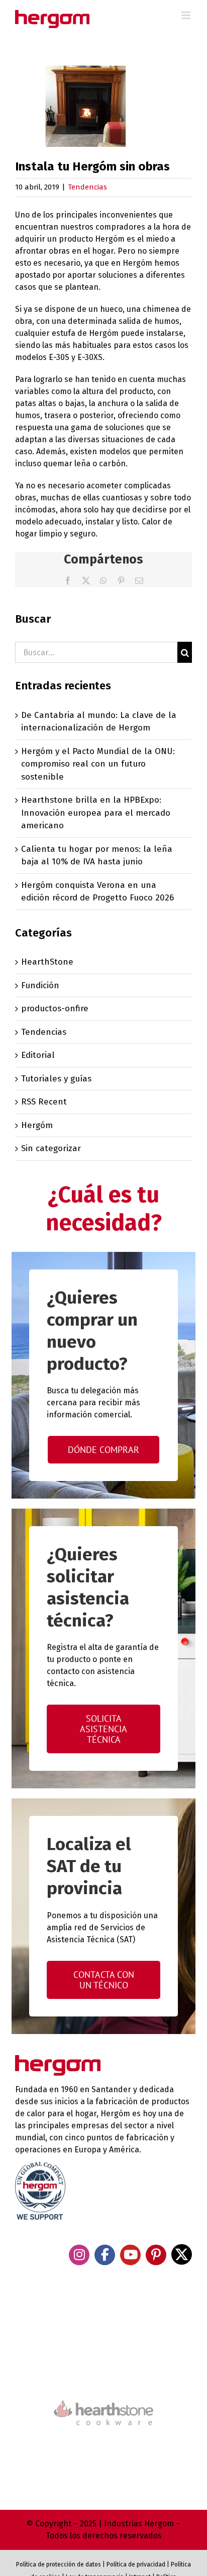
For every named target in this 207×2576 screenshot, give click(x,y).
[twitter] (182, 2254)
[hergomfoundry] (103, 2328)
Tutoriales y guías (56, 1079)
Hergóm (37, 1125)
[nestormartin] (103, 2443)
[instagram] (79, 2255)
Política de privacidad (136, 2564)
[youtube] (130, 2255)
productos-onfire (55, 1008)
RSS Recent (44, 1102)
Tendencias (87, 187)
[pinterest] (156, 2255)
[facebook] (105, 2255)
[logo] (103, 2399)
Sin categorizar (51, 1148)
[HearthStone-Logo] (103, 2371)
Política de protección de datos (59, 2564)
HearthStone (47, 962)
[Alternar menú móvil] (187, 15)
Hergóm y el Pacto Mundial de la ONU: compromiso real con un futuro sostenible (98, 764)
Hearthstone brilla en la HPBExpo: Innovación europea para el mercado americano (96, 813)
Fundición (40, 985)
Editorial (38, 1055)
